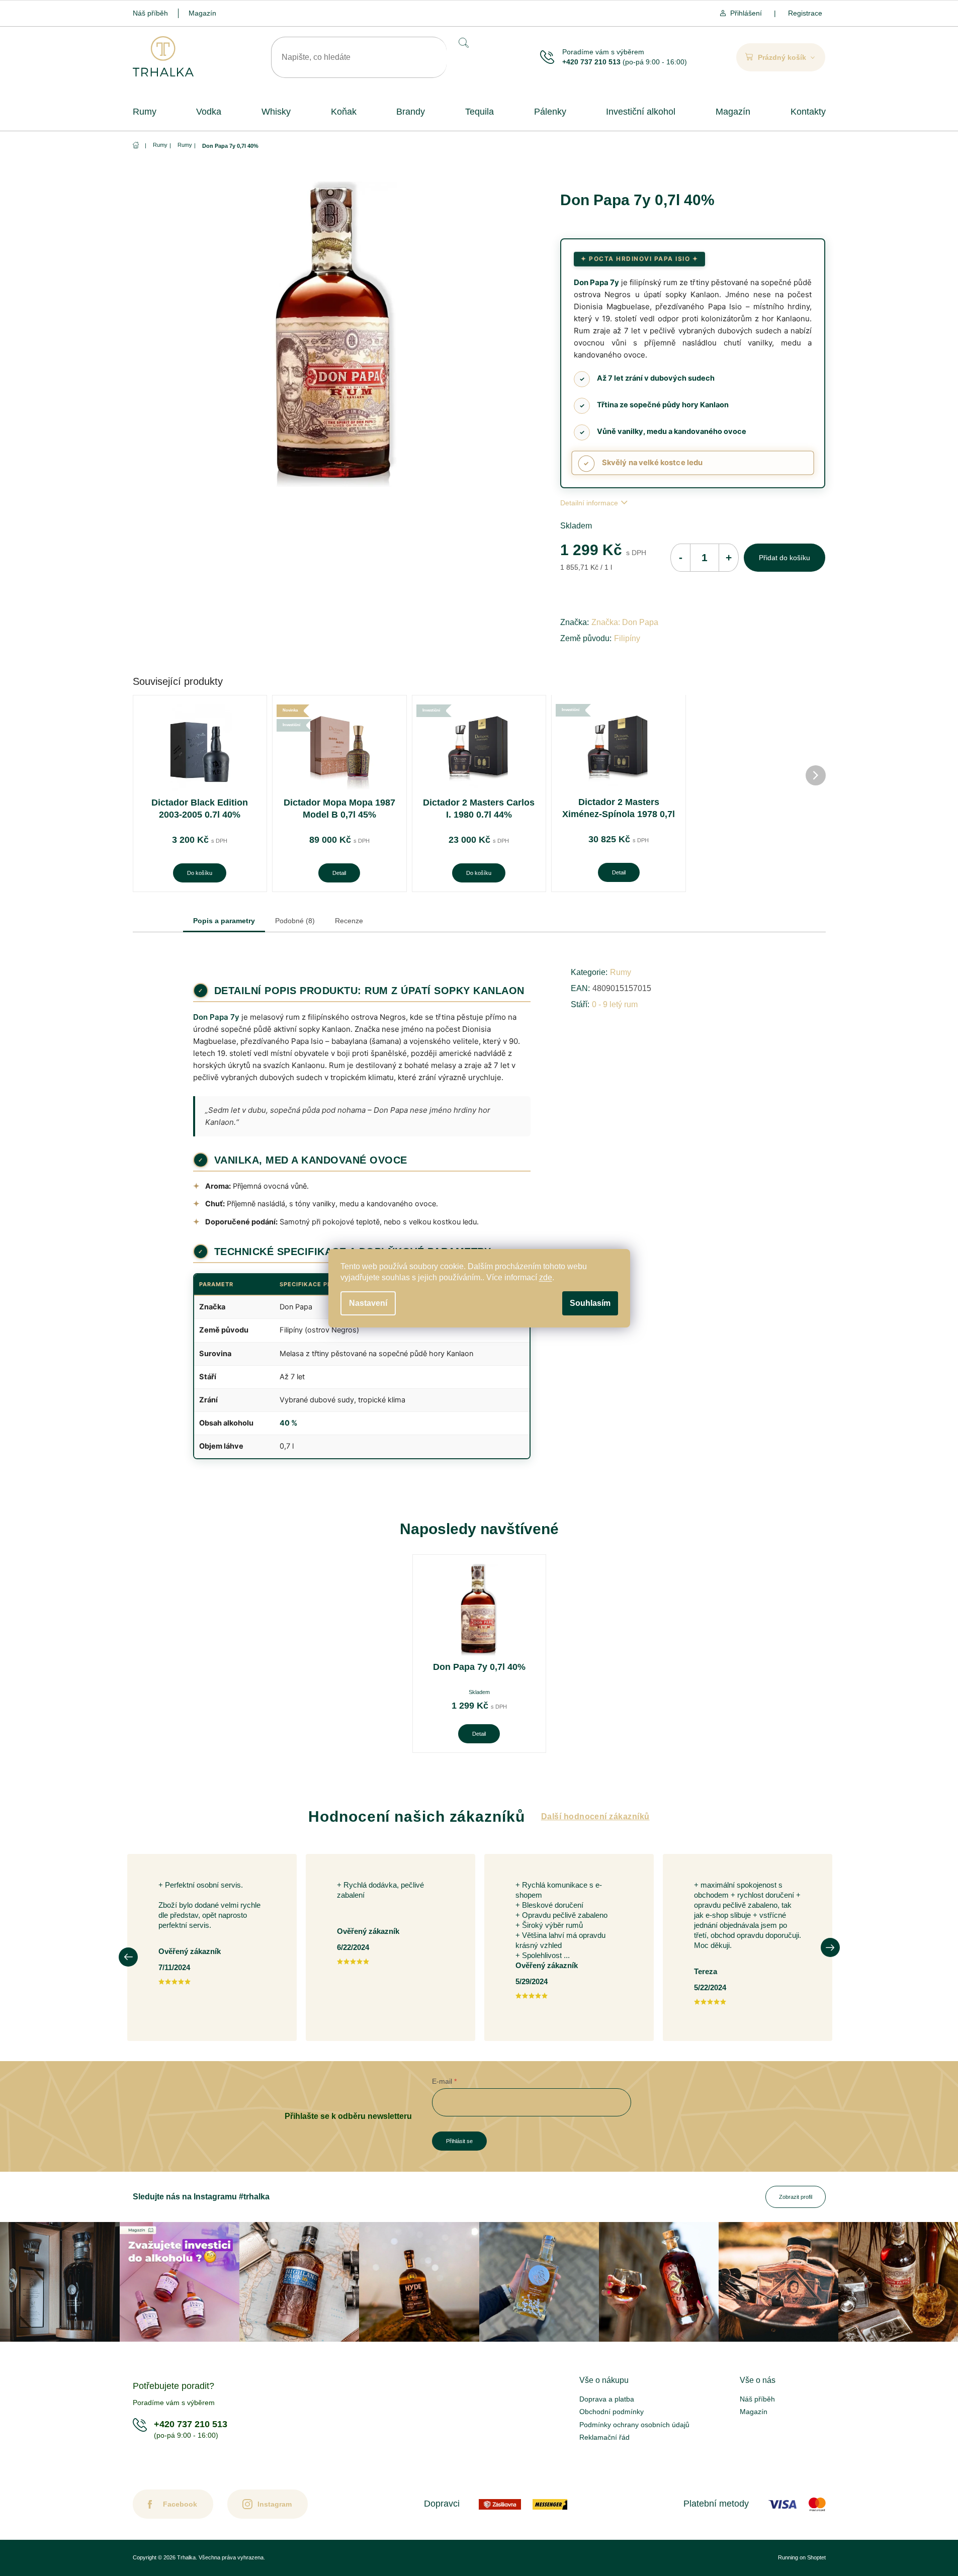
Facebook (180, 2504)
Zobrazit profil (796, 2197)
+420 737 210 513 (591, 62)
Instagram (275, 2504)
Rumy (621, 972)
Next (830, 1947)
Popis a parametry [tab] (224, 921)
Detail (339, 873)
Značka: (625, 622)
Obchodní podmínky (612, 2412)
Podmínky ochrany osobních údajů (634, 2425)
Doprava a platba (607, 2399)
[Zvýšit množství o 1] (729, 558)
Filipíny (627, 638)
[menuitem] (145, 112)
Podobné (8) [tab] (295, 921)
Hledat (463, 42)
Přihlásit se (459, 2141)
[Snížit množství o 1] (680, 558)
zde (546, 1277)
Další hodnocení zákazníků (595, 1816)
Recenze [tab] (349, 921)
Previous (128, 1957)
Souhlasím (590, 1303)
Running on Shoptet (802, 2557)
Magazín (202, 13)
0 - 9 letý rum (615, 1004)
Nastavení (368, 1303)
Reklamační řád (604, 2437)
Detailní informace (589, 503)
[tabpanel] (479, 1654)
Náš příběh (150, 13)
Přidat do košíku (785, 558)
